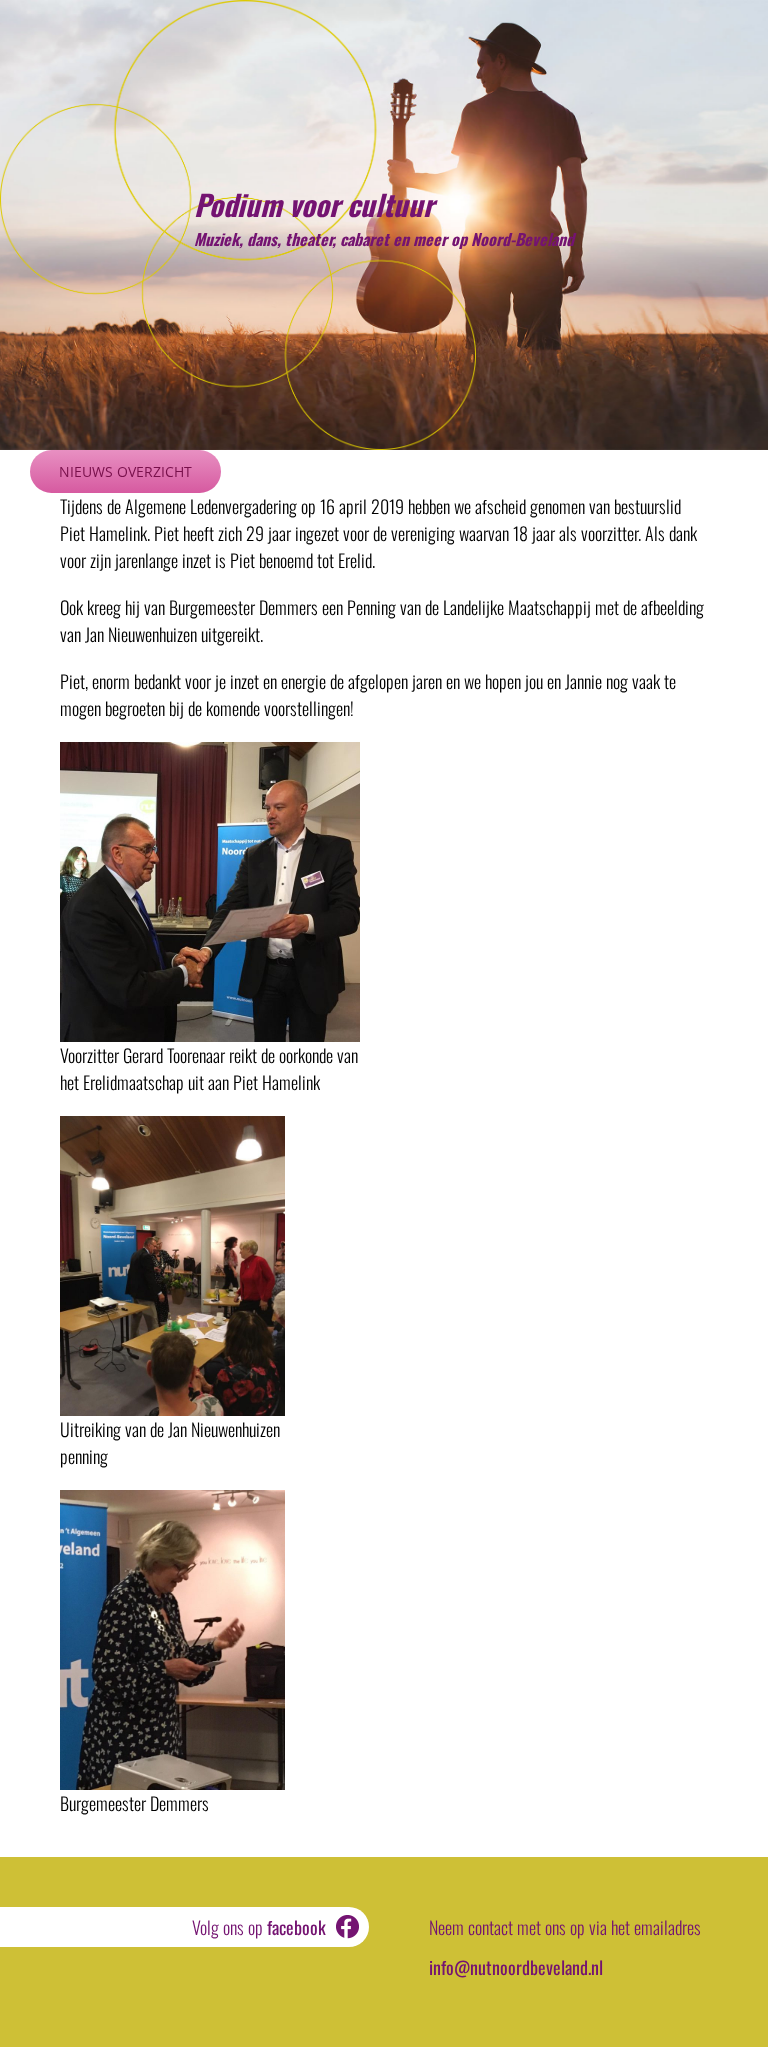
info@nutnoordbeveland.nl (516, 1967)
